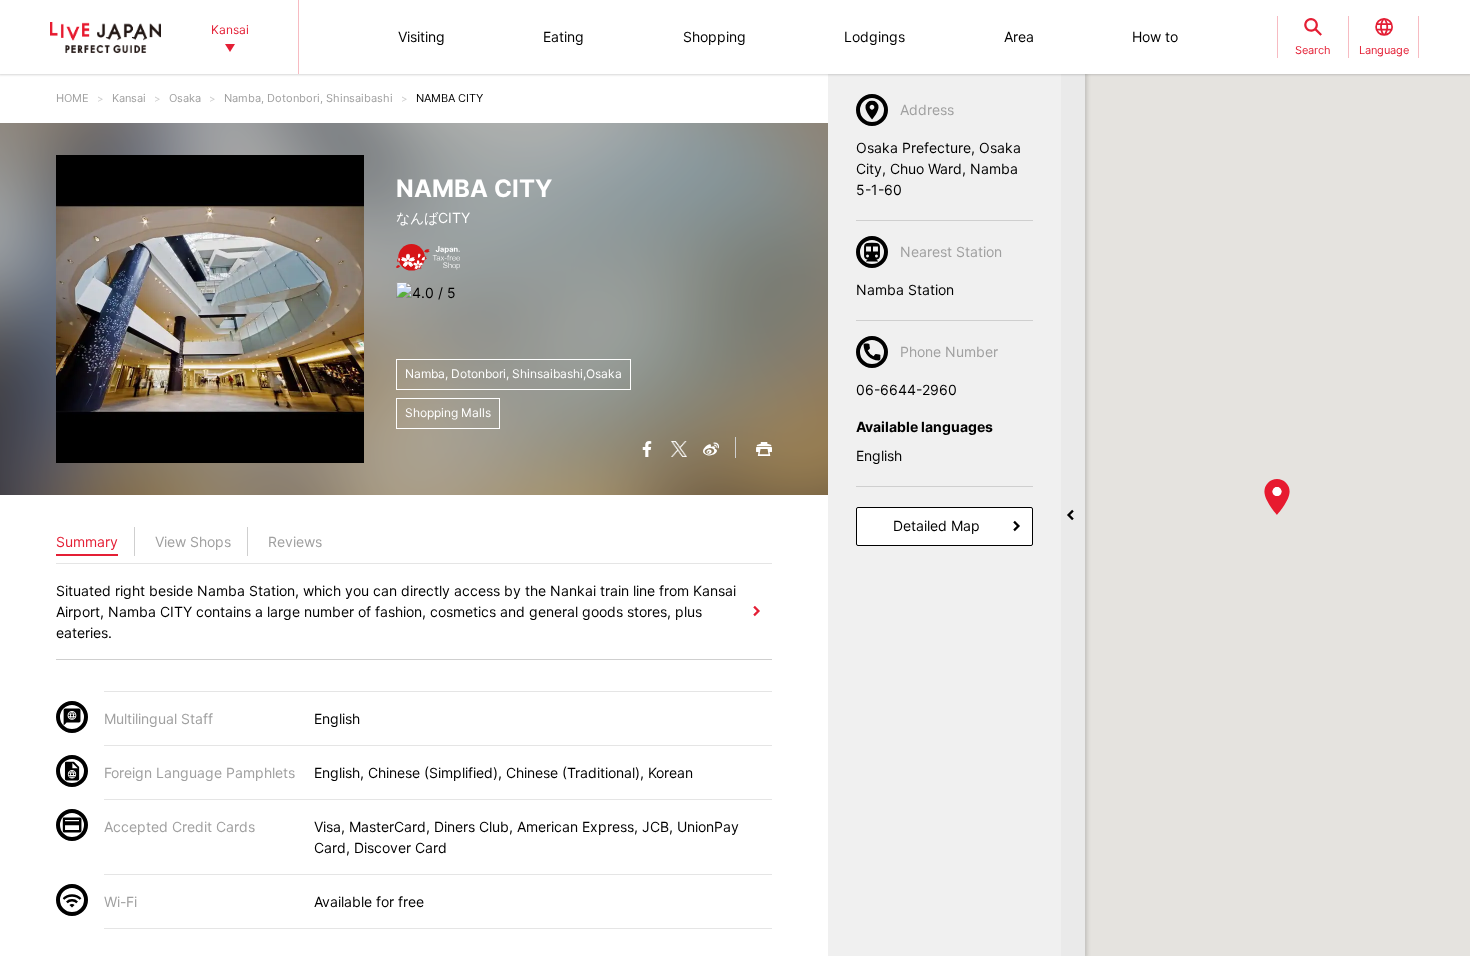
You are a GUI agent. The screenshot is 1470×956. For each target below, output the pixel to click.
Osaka (185, 98)
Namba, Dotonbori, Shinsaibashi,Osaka (513, 373)
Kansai (129, 98)
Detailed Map (936, 525)
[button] (1277, 497)
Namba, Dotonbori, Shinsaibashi (308, 98)
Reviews (295, 541)
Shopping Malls (448, 412)
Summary (87, 541)
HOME (72, 98)
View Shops (193, 541)
